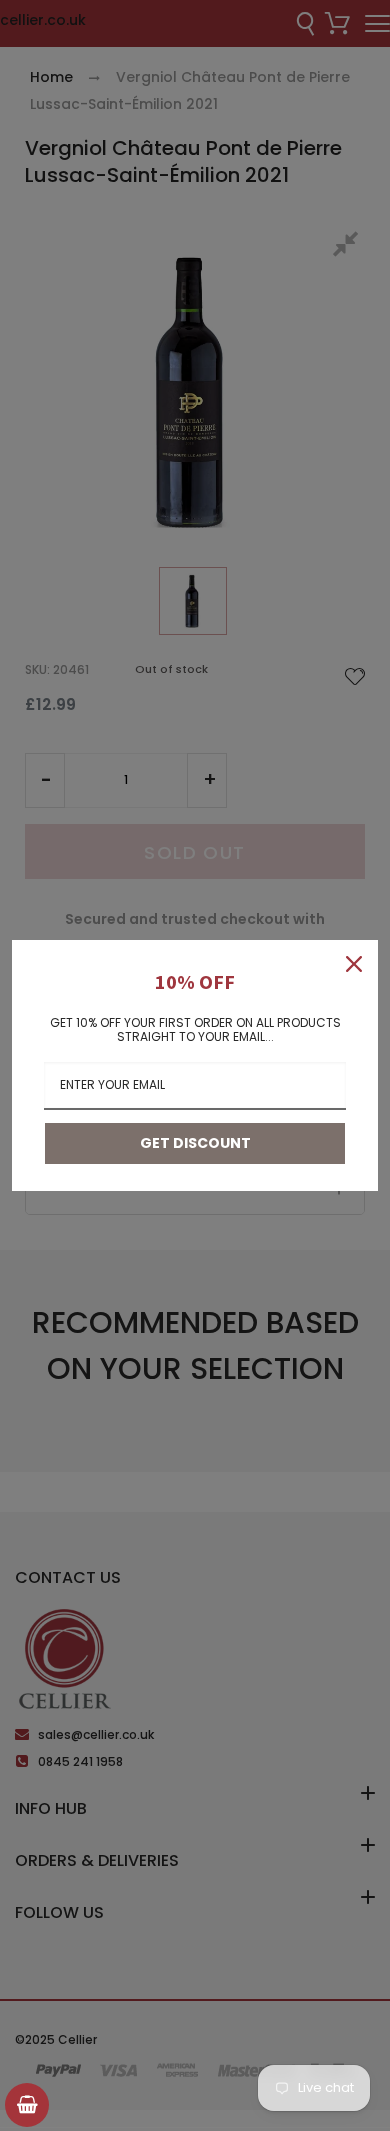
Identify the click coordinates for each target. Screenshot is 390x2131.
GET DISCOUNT (195, 1143)
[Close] (354, 964)
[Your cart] (27, 2105)
